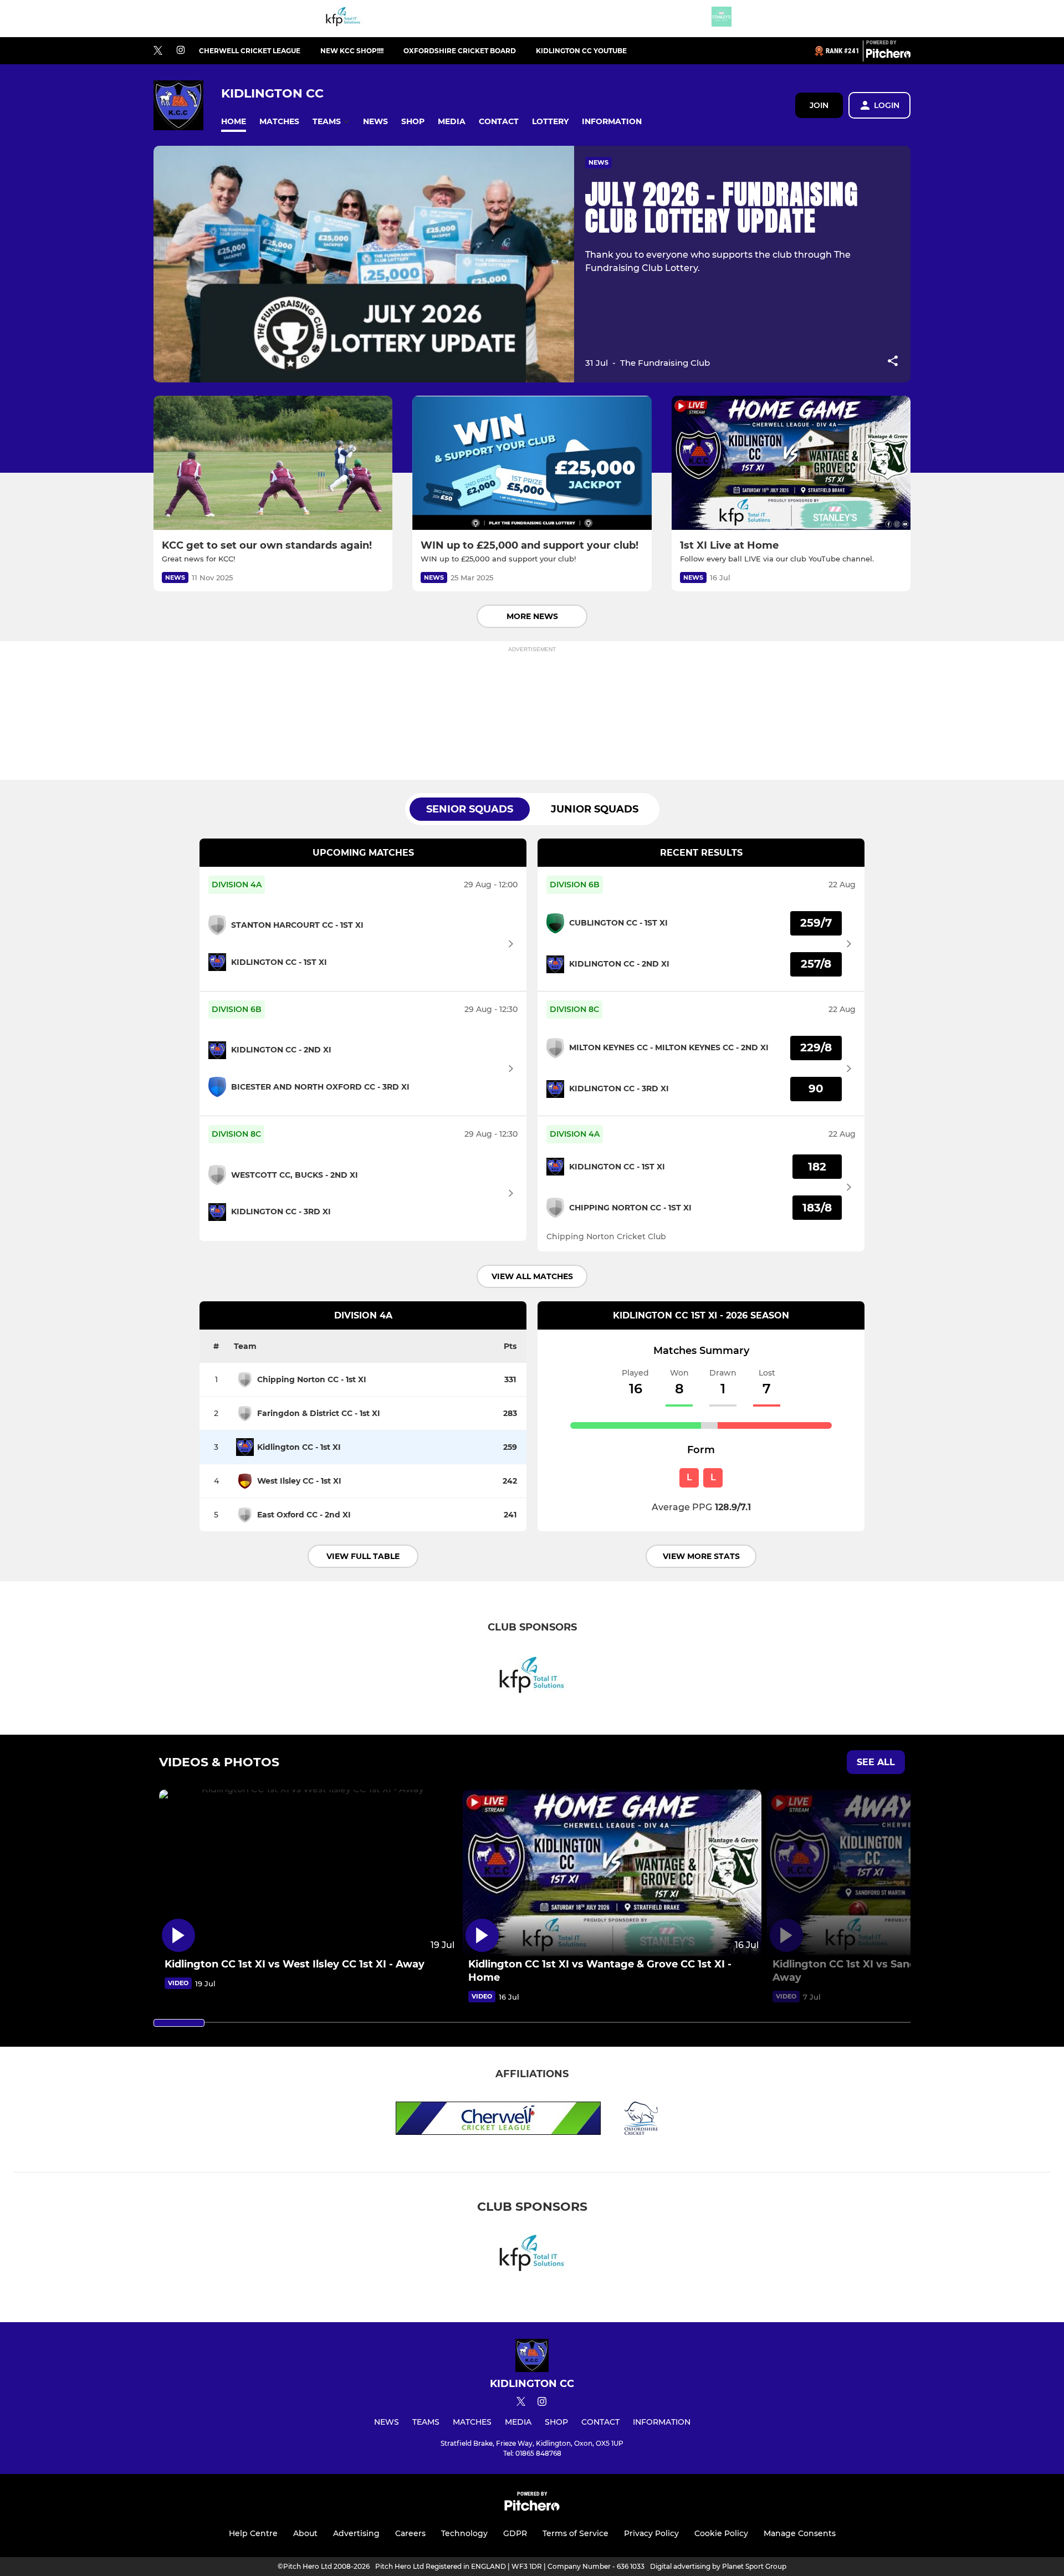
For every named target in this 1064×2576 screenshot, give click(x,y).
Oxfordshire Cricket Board (460, 51)
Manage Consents (800, 2533)
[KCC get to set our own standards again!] (273, 463)
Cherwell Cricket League (250, 51)
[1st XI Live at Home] (791, 463)
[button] (234, 122)
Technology (464, 2533)
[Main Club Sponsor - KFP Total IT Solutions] (343, 19)
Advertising (356, 2533)
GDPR (515, 2533)
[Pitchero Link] (888, 55)
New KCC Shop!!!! (352, 51)
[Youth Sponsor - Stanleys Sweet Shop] (722, 19)
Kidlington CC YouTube (581, 51)
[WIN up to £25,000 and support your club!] (532, 463)
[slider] (179, 2023)
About (305, 2533)
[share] (893, 362)
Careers (410, 2533)
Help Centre (253, 2533)
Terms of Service (576, 2533)
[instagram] (181, 51)
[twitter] (158, 51)
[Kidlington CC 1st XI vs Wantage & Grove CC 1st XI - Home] (612, 1874)
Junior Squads (595, 809)
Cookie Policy (721, 2533)
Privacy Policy (651, 2533)
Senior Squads (470, 809)
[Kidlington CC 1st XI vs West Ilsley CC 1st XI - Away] (308, 1874)
